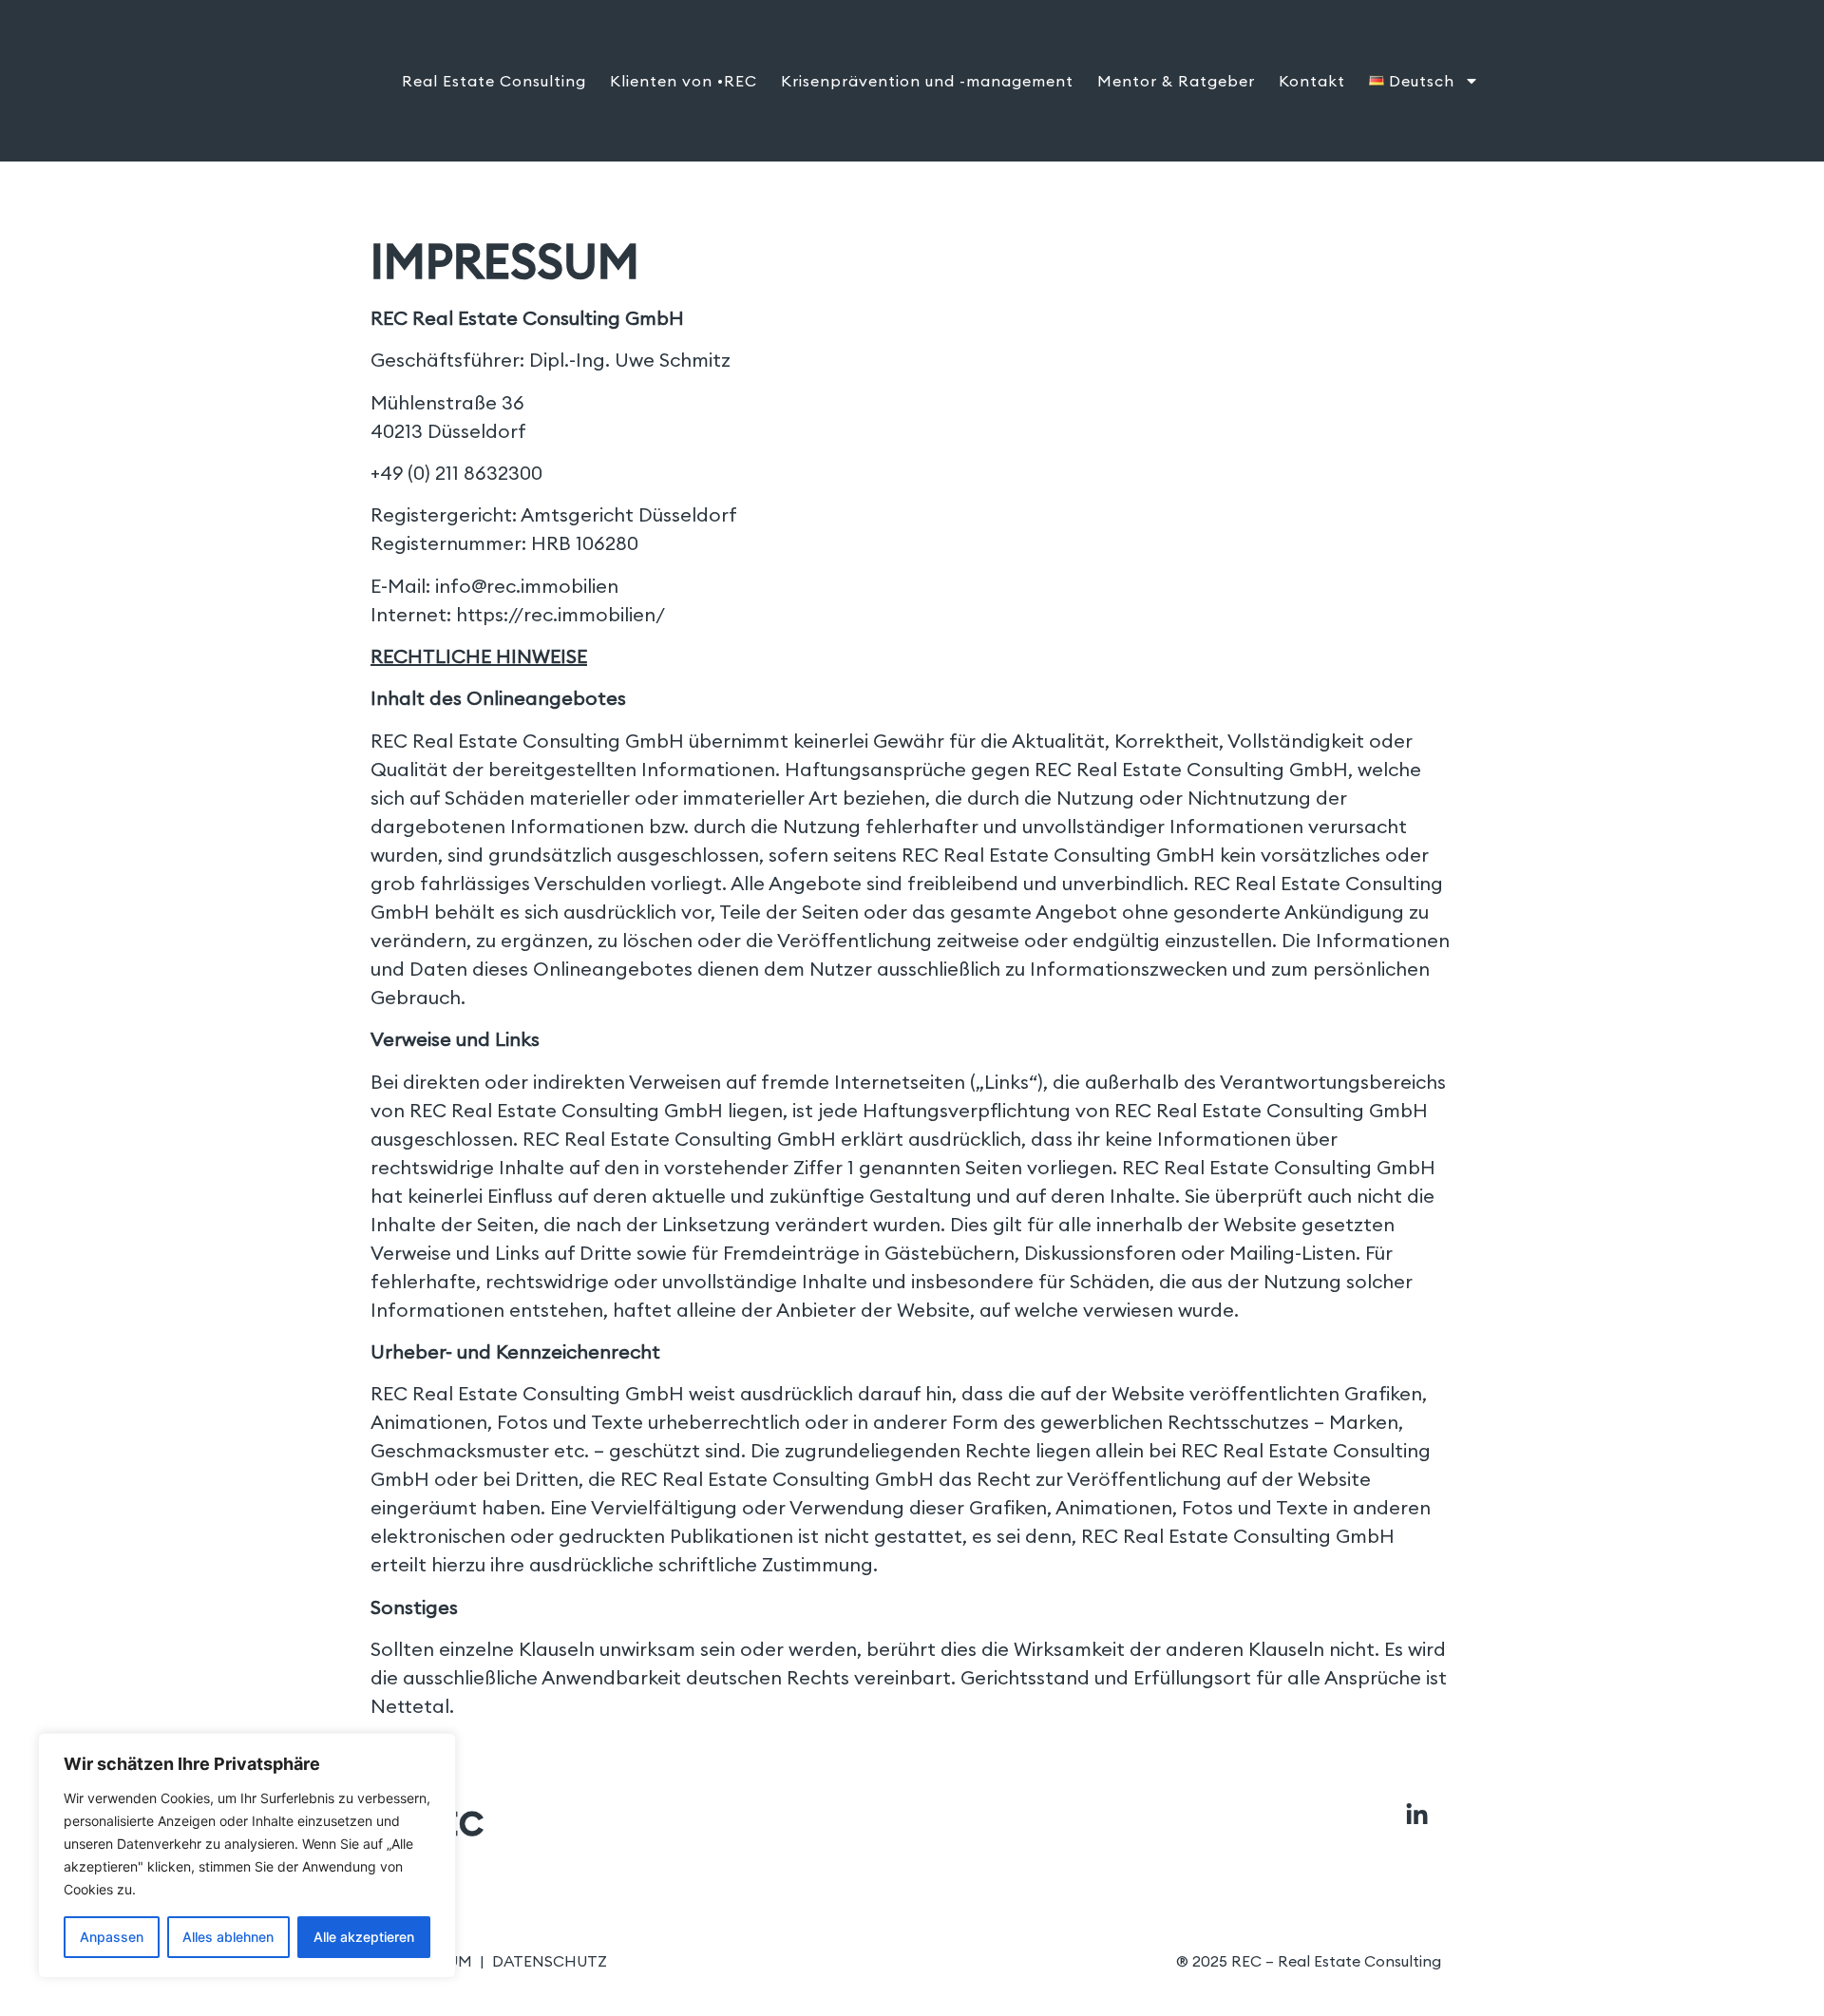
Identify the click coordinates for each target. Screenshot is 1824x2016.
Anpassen (112, 1937)
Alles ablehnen (228, 1937)
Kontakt (1312, 81)
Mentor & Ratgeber (1176, 81)
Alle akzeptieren (364, 1937)
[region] (247, 1855)
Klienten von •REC (684, 81)
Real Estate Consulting (494, 81)
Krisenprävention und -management (927, 81)
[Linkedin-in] (1416, 1816)
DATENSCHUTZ (550, 1961)
